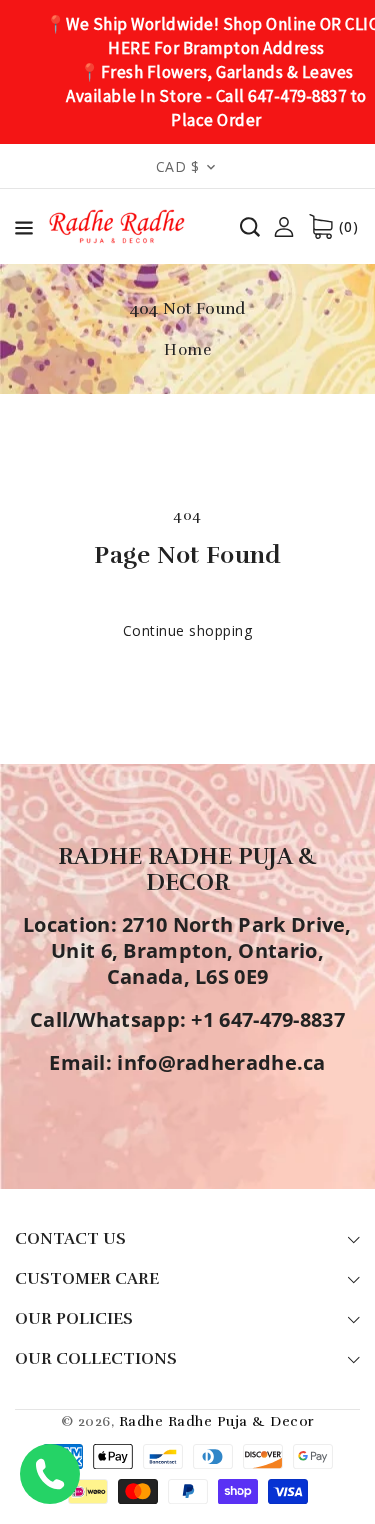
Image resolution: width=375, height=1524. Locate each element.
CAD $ (178, 166)
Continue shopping (188, 630)
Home (187, 350)
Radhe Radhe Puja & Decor (217, 1421)
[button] (24, 231)
